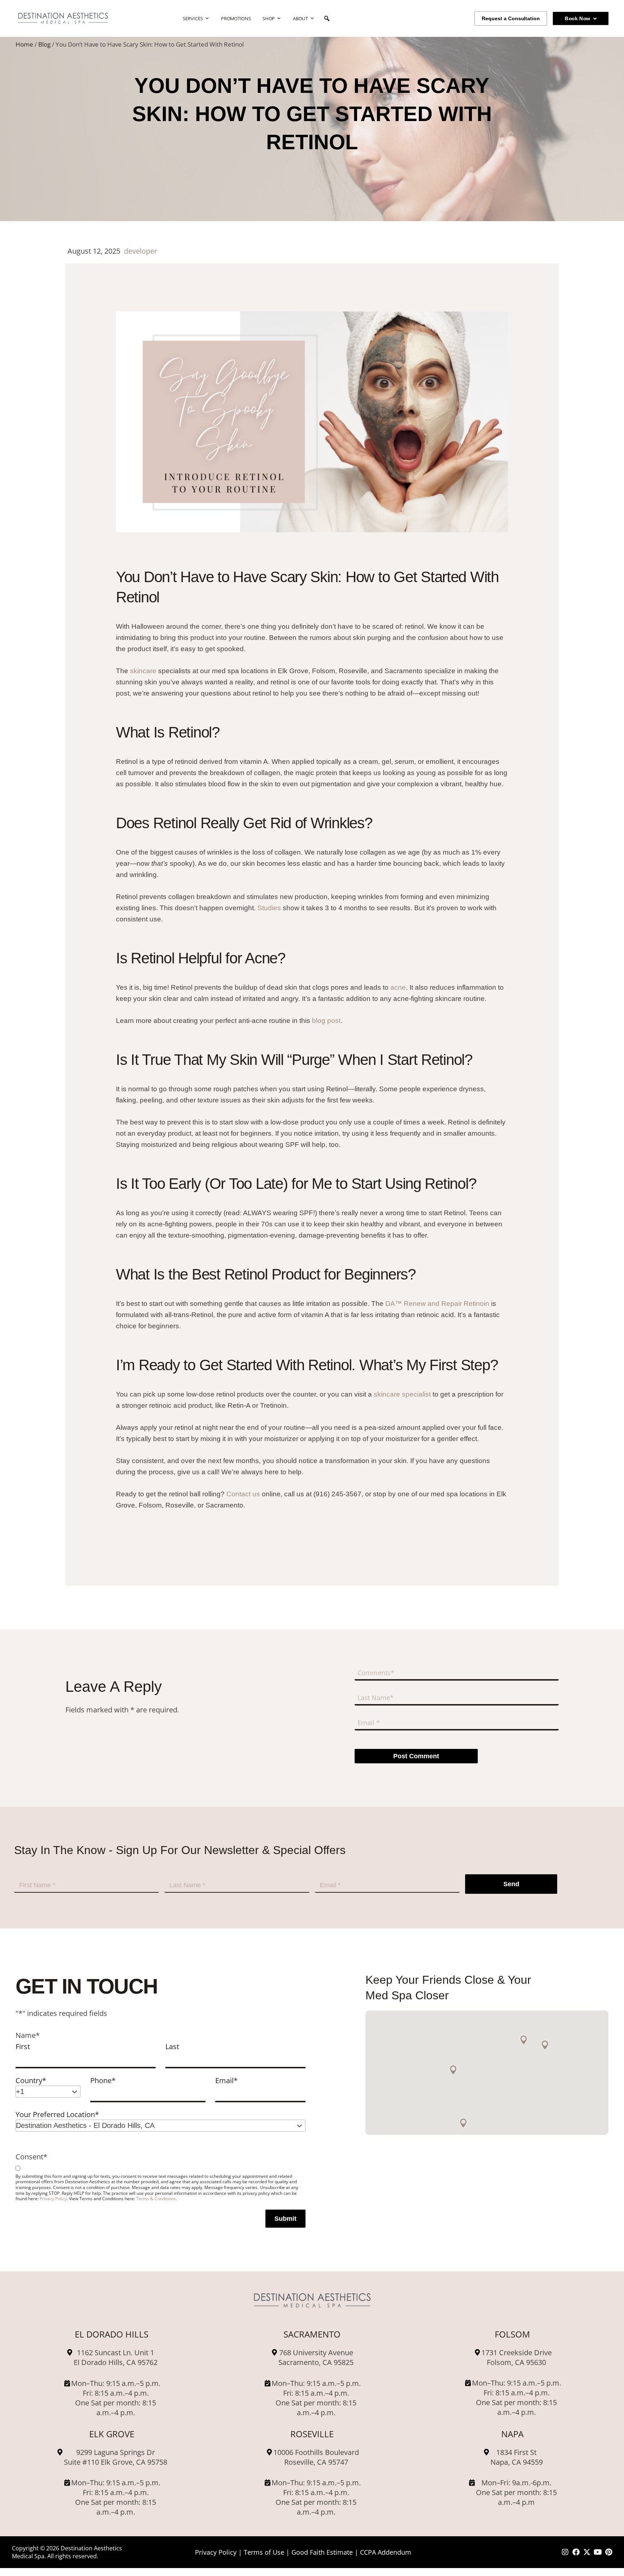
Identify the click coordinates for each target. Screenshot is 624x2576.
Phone (103, 2080)
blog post (326, 1021)
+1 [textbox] (20, 2091)
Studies (269, 908)
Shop (269, 18)
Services (193, 18)
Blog (44, 44)
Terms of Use (264, 2552)
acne (398, 987)
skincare (143, 671)
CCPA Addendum (386, 2552)
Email (226, 2080)
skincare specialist (402, 1394)
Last (172, 2046)
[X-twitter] (587, 2552)
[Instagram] (565, 2552)
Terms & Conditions (156, 2198)
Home (24, 44)
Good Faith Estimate (322, 2552)
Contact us (244, 1494)
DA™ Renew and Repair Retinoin (437, 1304)
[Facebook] (576, 2552)
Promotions (236, 18)
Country (31, 2080)
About (300, 18)
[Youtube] (598, 2552)
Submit (285, 2219)
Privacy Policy (53, 2198)
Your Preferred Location (57, 2114)
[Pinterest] (608, 2552)
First (23, 2046)
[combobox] (48, 2092)
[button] (545, 2045)
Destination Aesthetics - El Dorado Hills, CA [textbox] (85, 2125)
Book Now (577, 18)
